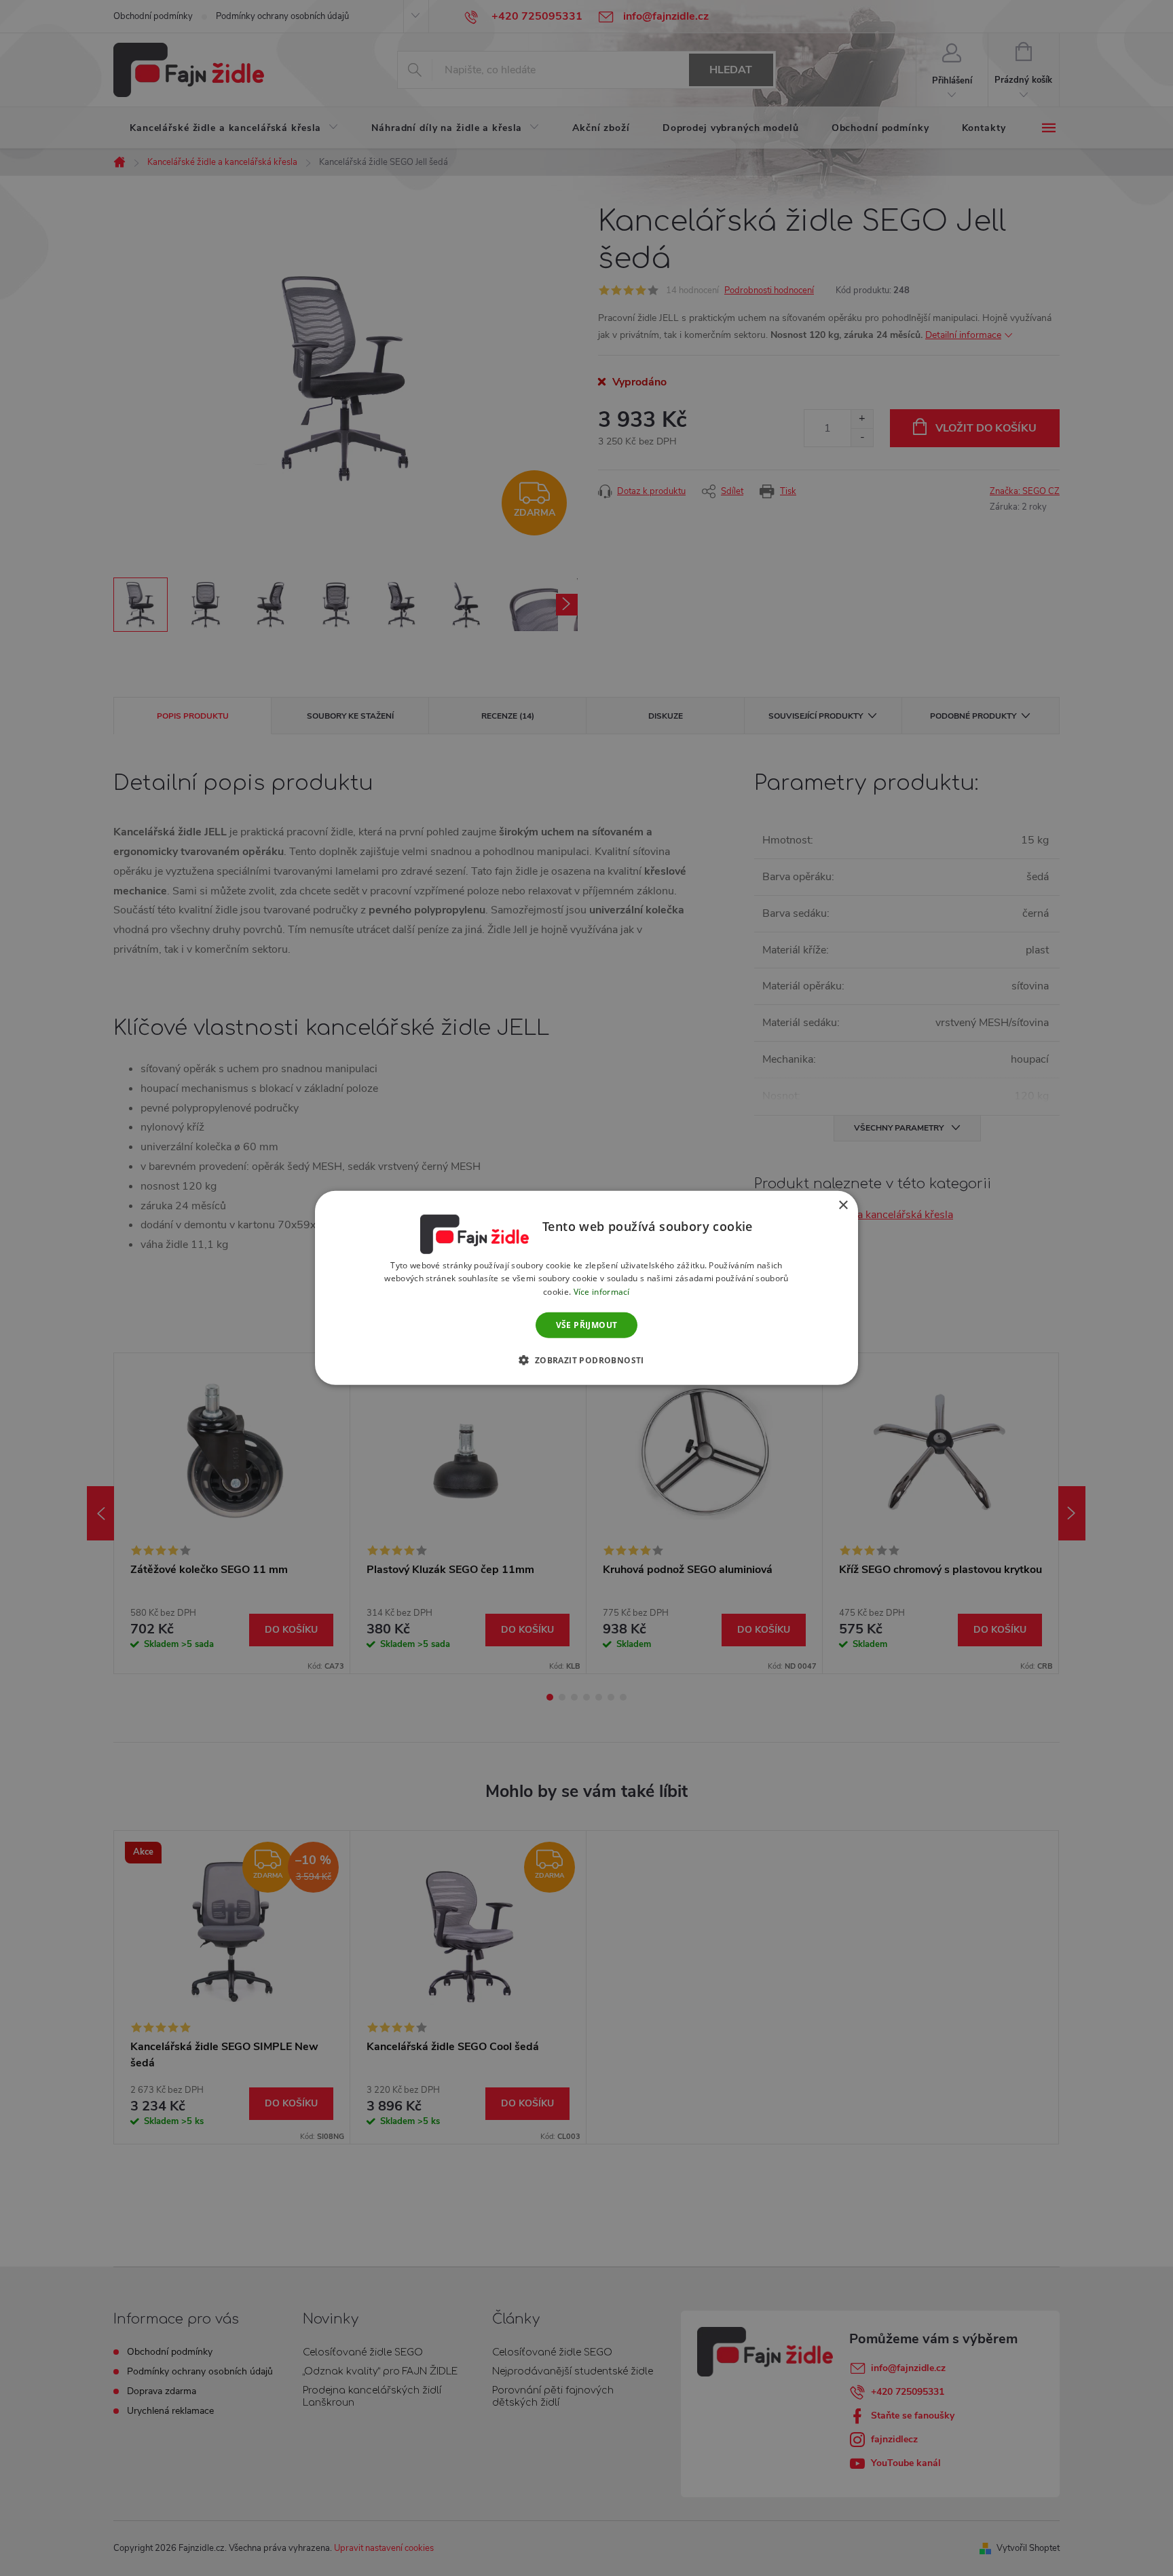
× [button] (843, 1206)
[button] (586, 1360)
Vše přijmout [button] (587, 1325)
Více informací (602, 1292)
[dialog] (586, 1288)
